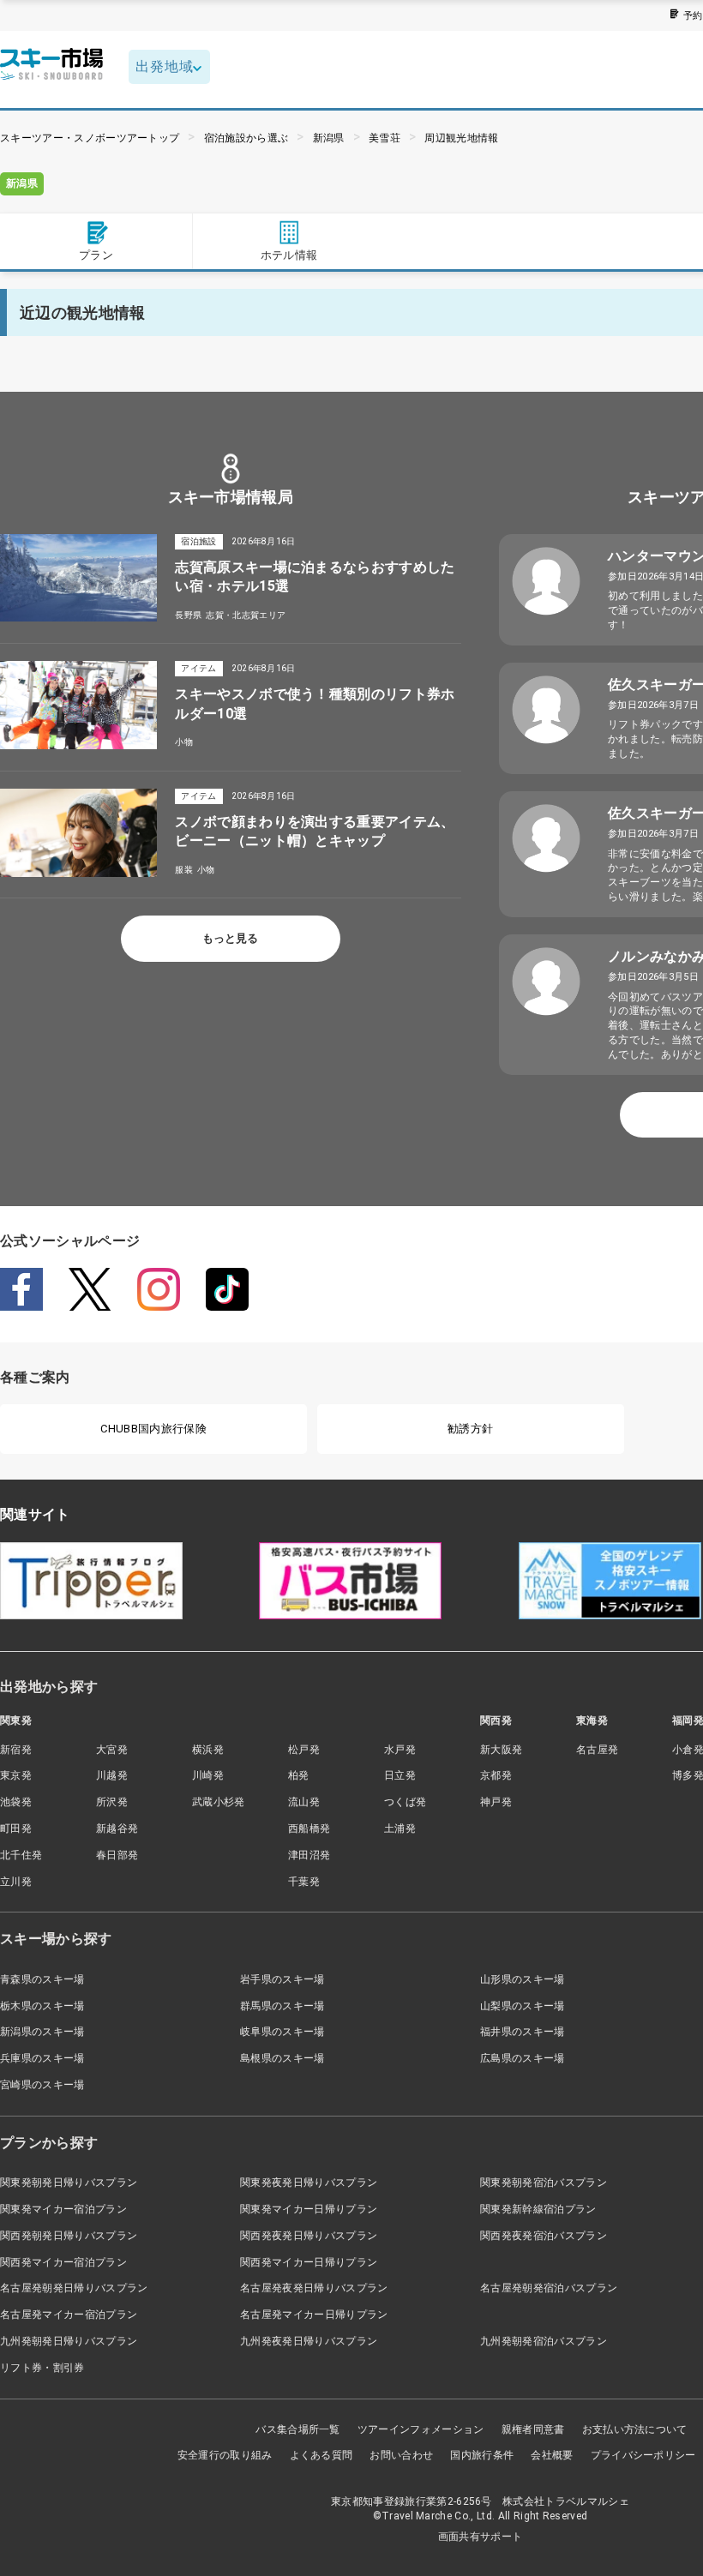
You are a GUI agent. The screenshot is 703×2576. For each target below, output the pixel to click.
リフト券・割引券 (42, 2368)
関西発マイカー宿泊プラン (63, 2262)
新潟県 (329, 138)
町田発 (16, 1828)
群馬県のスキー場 (282, 2006)
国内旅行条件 (482, 2455)
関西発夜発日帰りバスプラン (309, 2236)
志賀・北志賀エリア (246, 615)
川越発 (112, 1775)
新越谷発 (117, 1828)
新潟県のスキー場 (42, 2032)
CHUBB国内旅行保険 (153, 1429)
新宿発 (16, 1750)
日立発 (400, 1775)
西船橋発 (309, 1828)
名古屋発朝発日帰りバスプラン (74, 2288)
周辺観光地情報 (461, 138)
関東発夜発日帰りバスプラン (309, 2183)
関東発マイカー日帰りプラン (309, 2209)
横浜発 (208, 1750)
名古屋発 (597, 1750)
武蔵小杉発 (219, 1802)
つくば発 (405, 1802)
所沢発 (112, 1802)
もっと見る (230, 938)
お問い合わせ (401, 2455)
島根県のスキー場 (282, 2058)
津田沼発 (309, 1855)
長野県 (188, 615)
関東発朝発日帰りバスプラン (69, 2183)
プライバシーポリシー (643, 2455)
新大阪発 (501, 1750)
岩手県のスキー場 (282, 1979)
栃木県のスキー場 (42, 2006)
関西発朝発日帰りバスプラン (69, 2236)
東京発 (16, 1775)
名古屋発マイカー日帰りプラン (314, 2315)
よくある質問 (321, 2455)
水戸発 (400, 1750)
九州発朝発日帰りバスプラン (69, 2341)
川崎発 (208, 1775)
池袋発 (16, 1802)
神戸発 (496, 1802)
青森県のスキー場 (42, 1979)
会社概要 (552, 2455)
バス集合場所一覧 (298, 2429)
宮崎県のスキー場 (42, 2085)
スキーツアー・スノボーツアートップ (90, 138)
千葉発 (304, 1882)
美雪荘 (385, 138)
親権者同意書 (533, 2429)
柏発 (299, 1775)
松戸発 (304, 1750)
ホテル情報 (289, 255)
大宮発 (112, 1750)
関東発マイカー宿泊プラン (63, 2209)
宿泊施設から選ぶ (246, 138)
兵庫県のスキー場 (42, 2058)
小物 (184, 742)
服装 (184, 870)
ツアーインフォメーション (421, 2429)
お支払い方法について (635, 2429)
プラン (96, 255)
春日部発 (117, 1855)
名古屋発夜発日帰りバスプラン (314, 2288)
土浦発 (400, 1828)
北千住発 (21, 1855)
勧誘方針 (470, 1429)
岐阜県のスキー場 (282, 2032)
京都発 (496, 1775)
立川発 (16, 1882)
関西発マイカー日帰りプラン (309, 2262)
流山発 (304, 1802)
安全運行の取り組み (225, 2455)
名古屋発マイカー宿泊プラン (69, 2315)
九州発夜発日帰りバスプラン (309, 2341)
